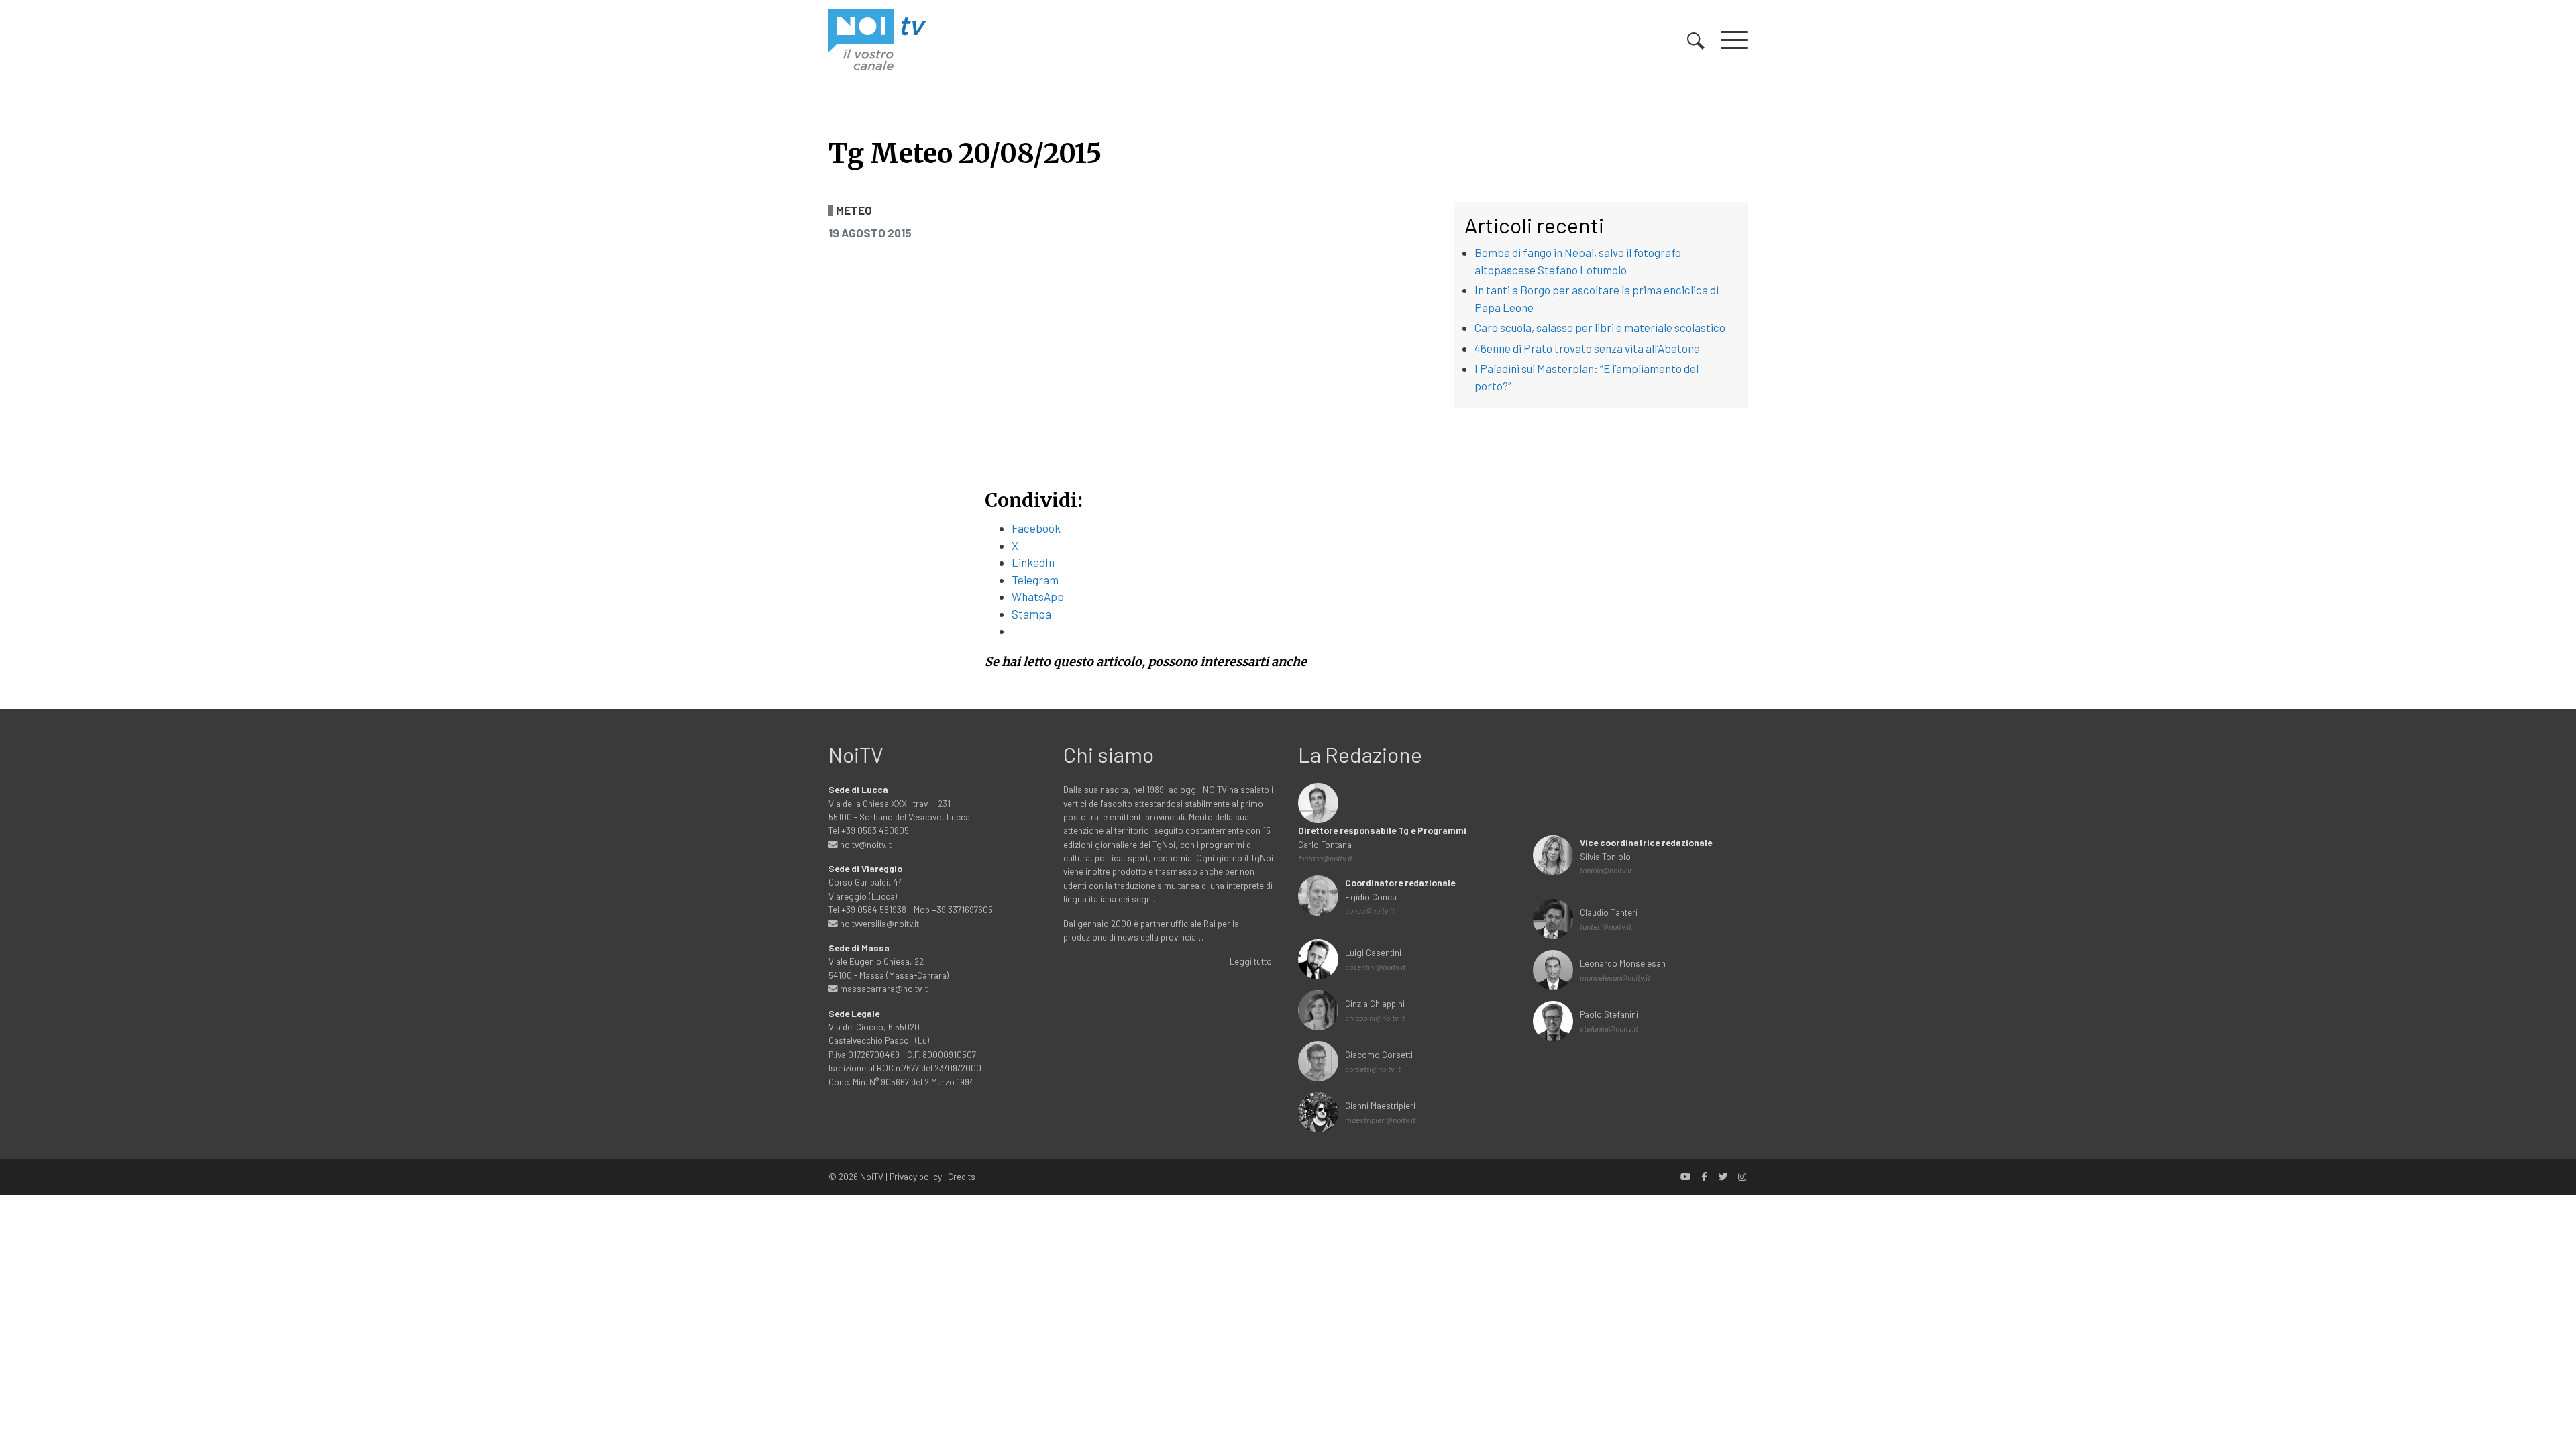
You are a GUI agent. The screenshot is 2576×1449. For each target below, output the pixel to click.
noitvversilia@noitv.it (878, 923)
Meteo (854, 210)
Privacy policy (916, 1176)
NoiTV (872, 1176)
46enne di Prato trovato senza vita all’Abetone (1587, 348)
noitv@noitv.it (865, 844)
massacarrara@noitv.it (883, 988)
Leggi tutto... (1254, 961)
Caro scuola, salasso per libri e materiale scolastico (1600, 327)
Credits (962, 1176)
